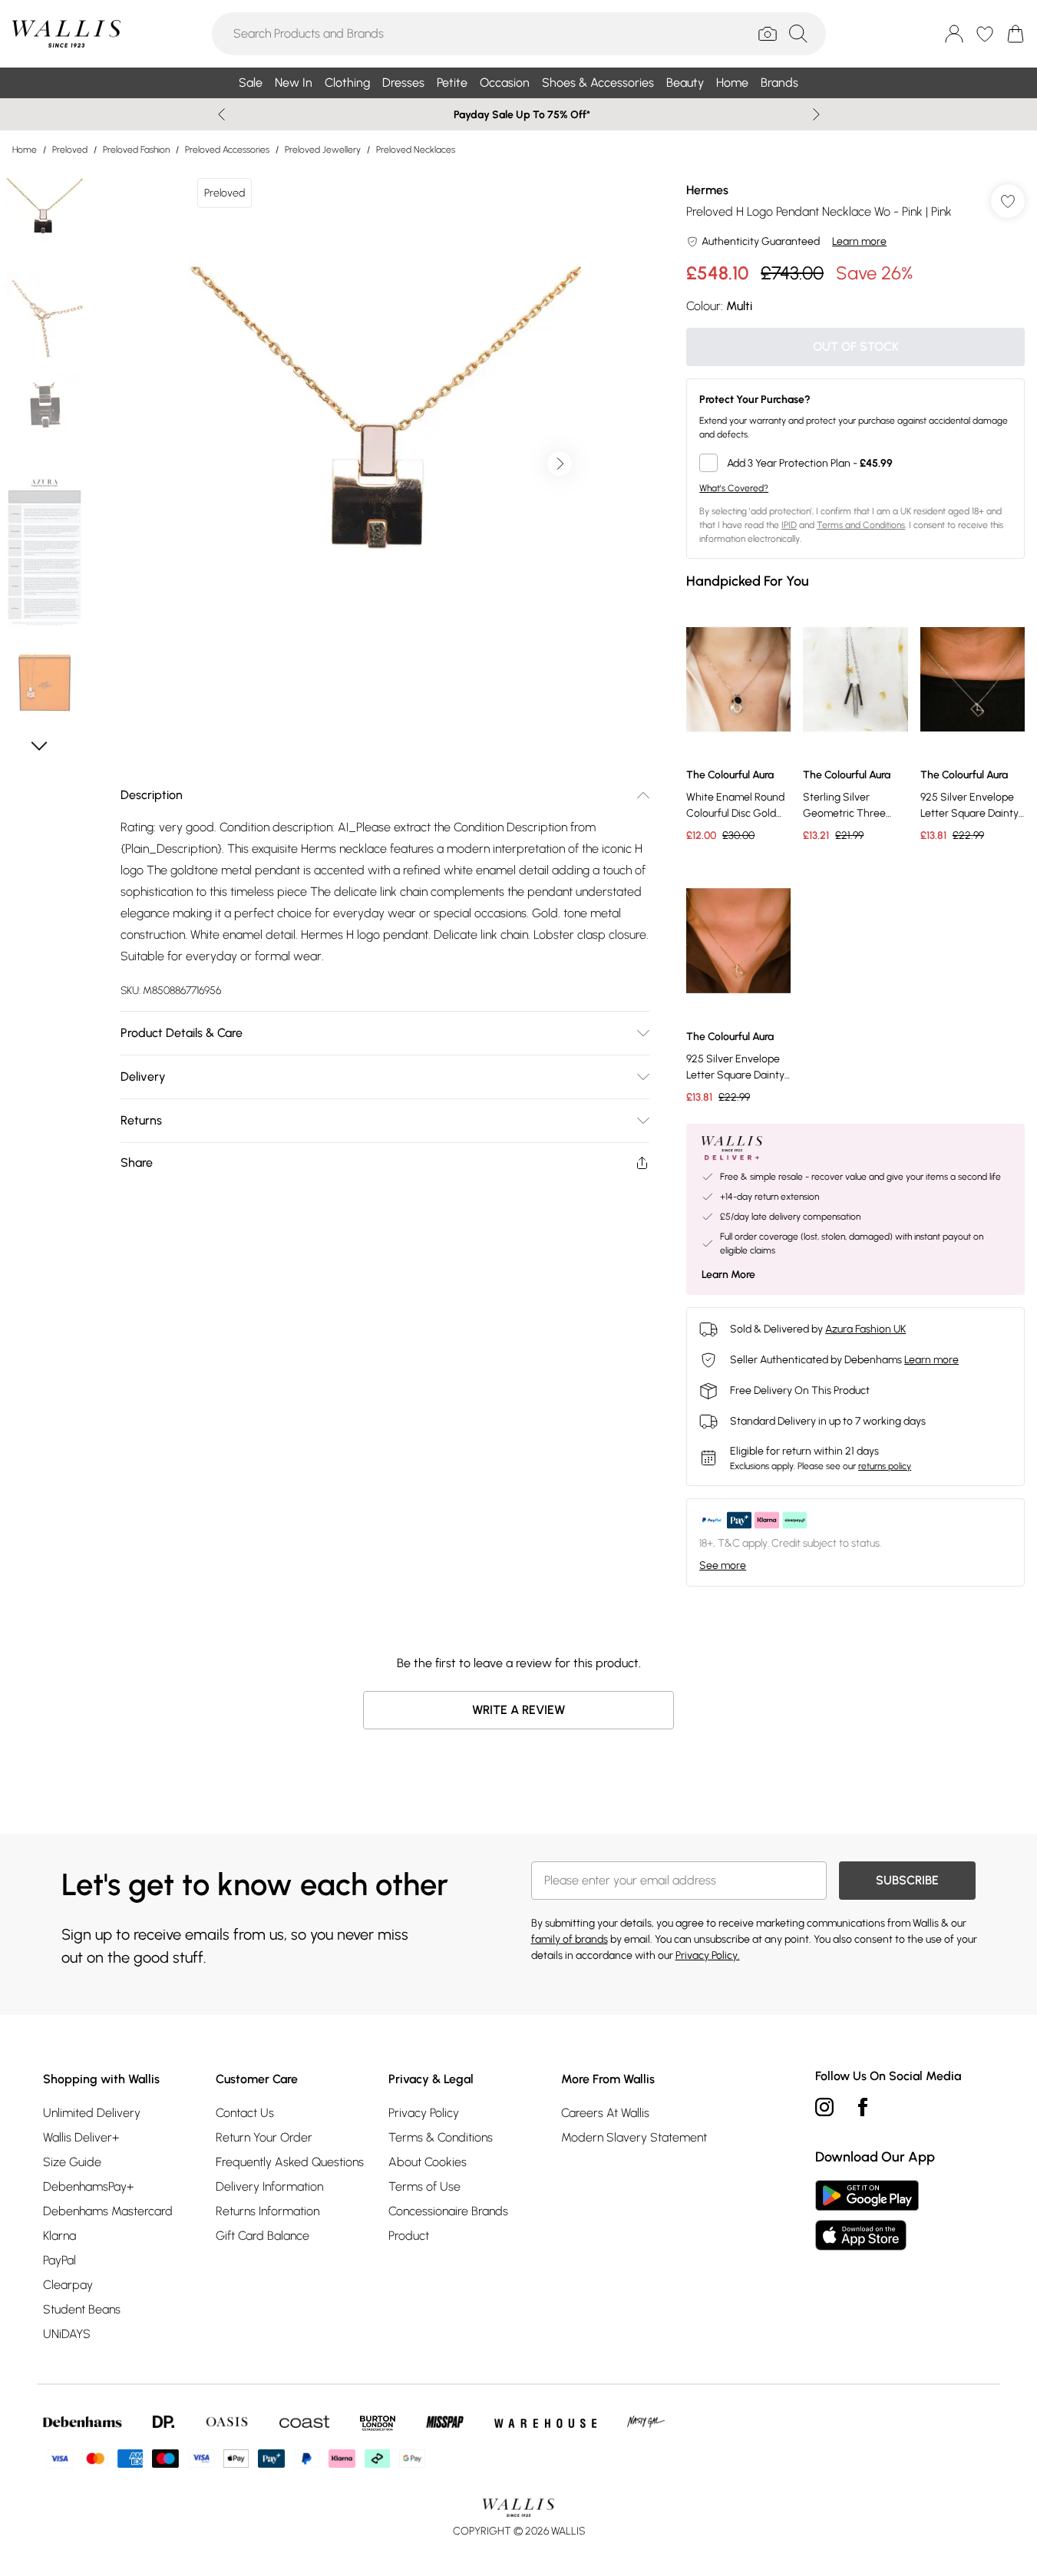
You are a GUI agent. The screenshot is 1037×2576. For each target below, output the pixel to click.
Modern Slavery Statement (634, 2137)
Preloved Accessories (227, 150)
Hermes (707, 190)
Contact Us (245, 2113)
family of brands (570, 1939)
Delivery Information (269, 2186)
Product (409, 2236)
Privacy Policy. (708, 1955)
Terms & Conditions (441, 2137)
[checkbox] (855, 463)
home (25, 150)
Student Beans (82, 2309)
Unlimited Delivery (92, 2113)
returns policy (885, 1466)
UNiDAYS (67, 2334)
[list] (385, 464)
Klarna (59, 2236)
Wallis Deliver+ (81, 2137)
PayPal (59, 2260)
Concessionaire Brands (448, 2211)
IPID (789, 525)
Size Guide (72, 2162)
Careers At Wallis (605, 2113)
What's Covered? (734, 488)
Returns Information (268, 2211)
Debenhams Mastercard (108, 2211)
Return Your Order (264, 2137)
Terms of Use (424, 2186)
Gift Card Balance (263, 2236)
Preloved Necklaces (416, 150)
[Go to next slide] (560, 464)
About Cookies (428, 2162)
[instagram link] (824, 2107)
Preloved (70, 150)
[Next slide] (816, 114)
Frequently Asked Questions (290, 2162)
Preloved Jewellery (323, 150)
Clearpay (68, 2285)
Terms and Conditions (861, 525)
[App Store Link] (867, 2215)
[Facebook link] (863, 2107)
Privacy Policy (424, 2113)
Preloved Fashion (136, 150)
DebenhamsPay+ (88, 2186)
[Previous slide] (221, 114)
